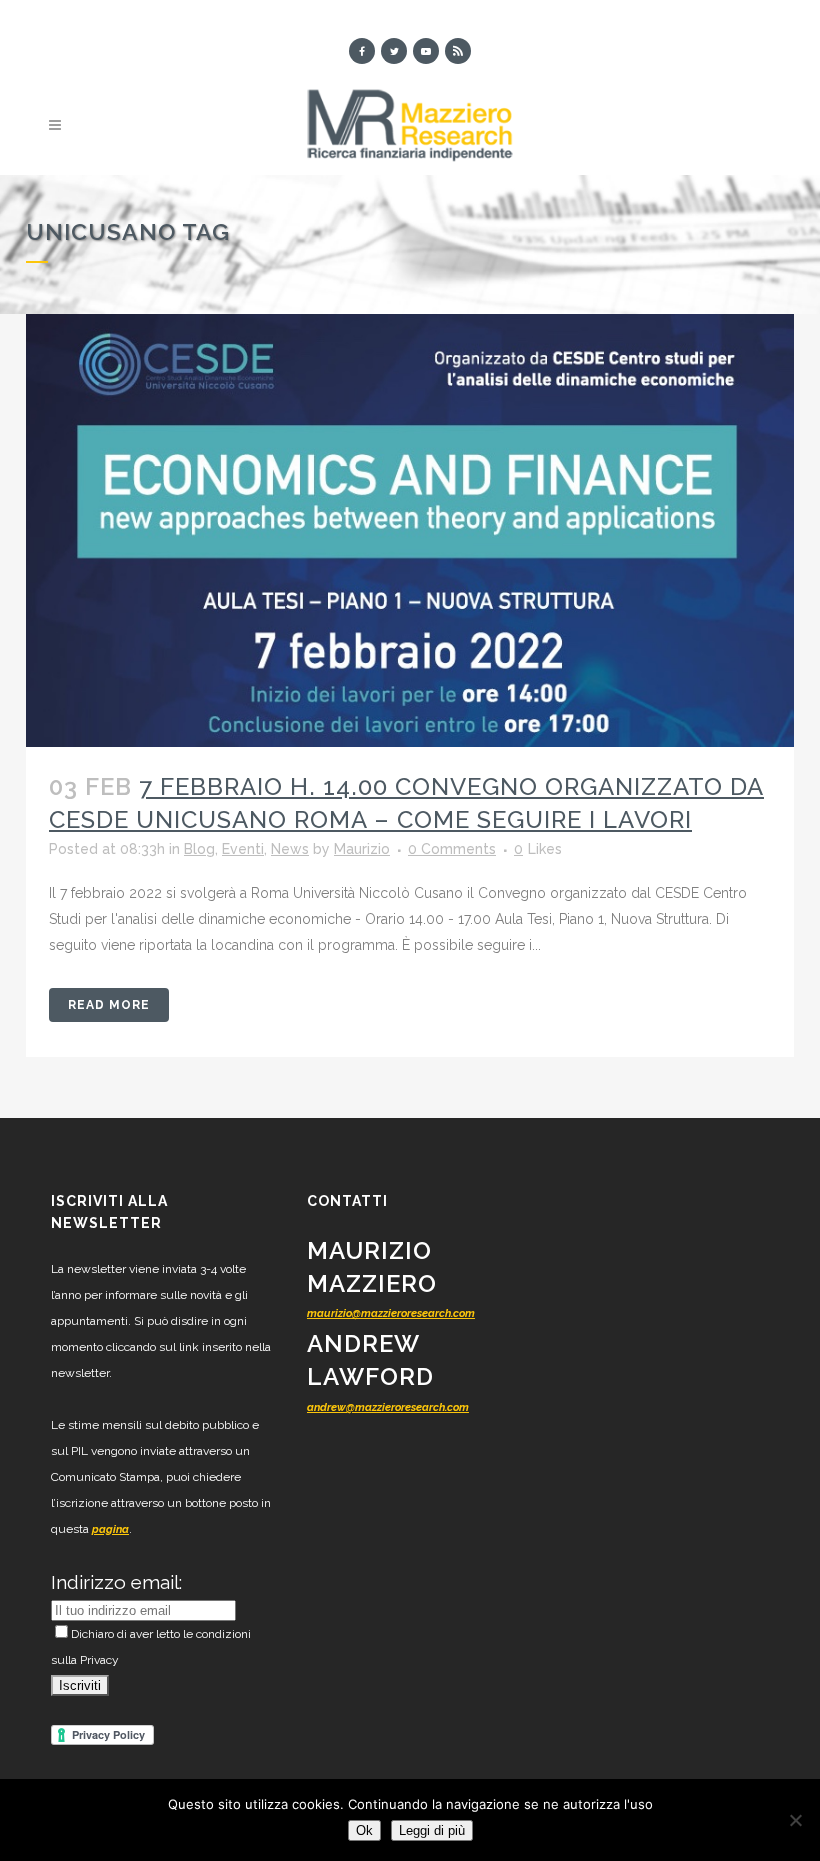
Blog (199, 849)
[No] (795, 1820)
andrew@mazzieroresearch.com (388, 1407)
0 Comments (452, 849)
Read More (109, 1005)
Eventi (243, 849)
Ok (364, 1830)
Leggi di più (432, 1830)
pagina (110, 1529)
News (290, 849)
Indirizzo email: (116, 1582)
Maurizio (362, 849)
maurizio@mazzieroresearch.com (391, 1313)
